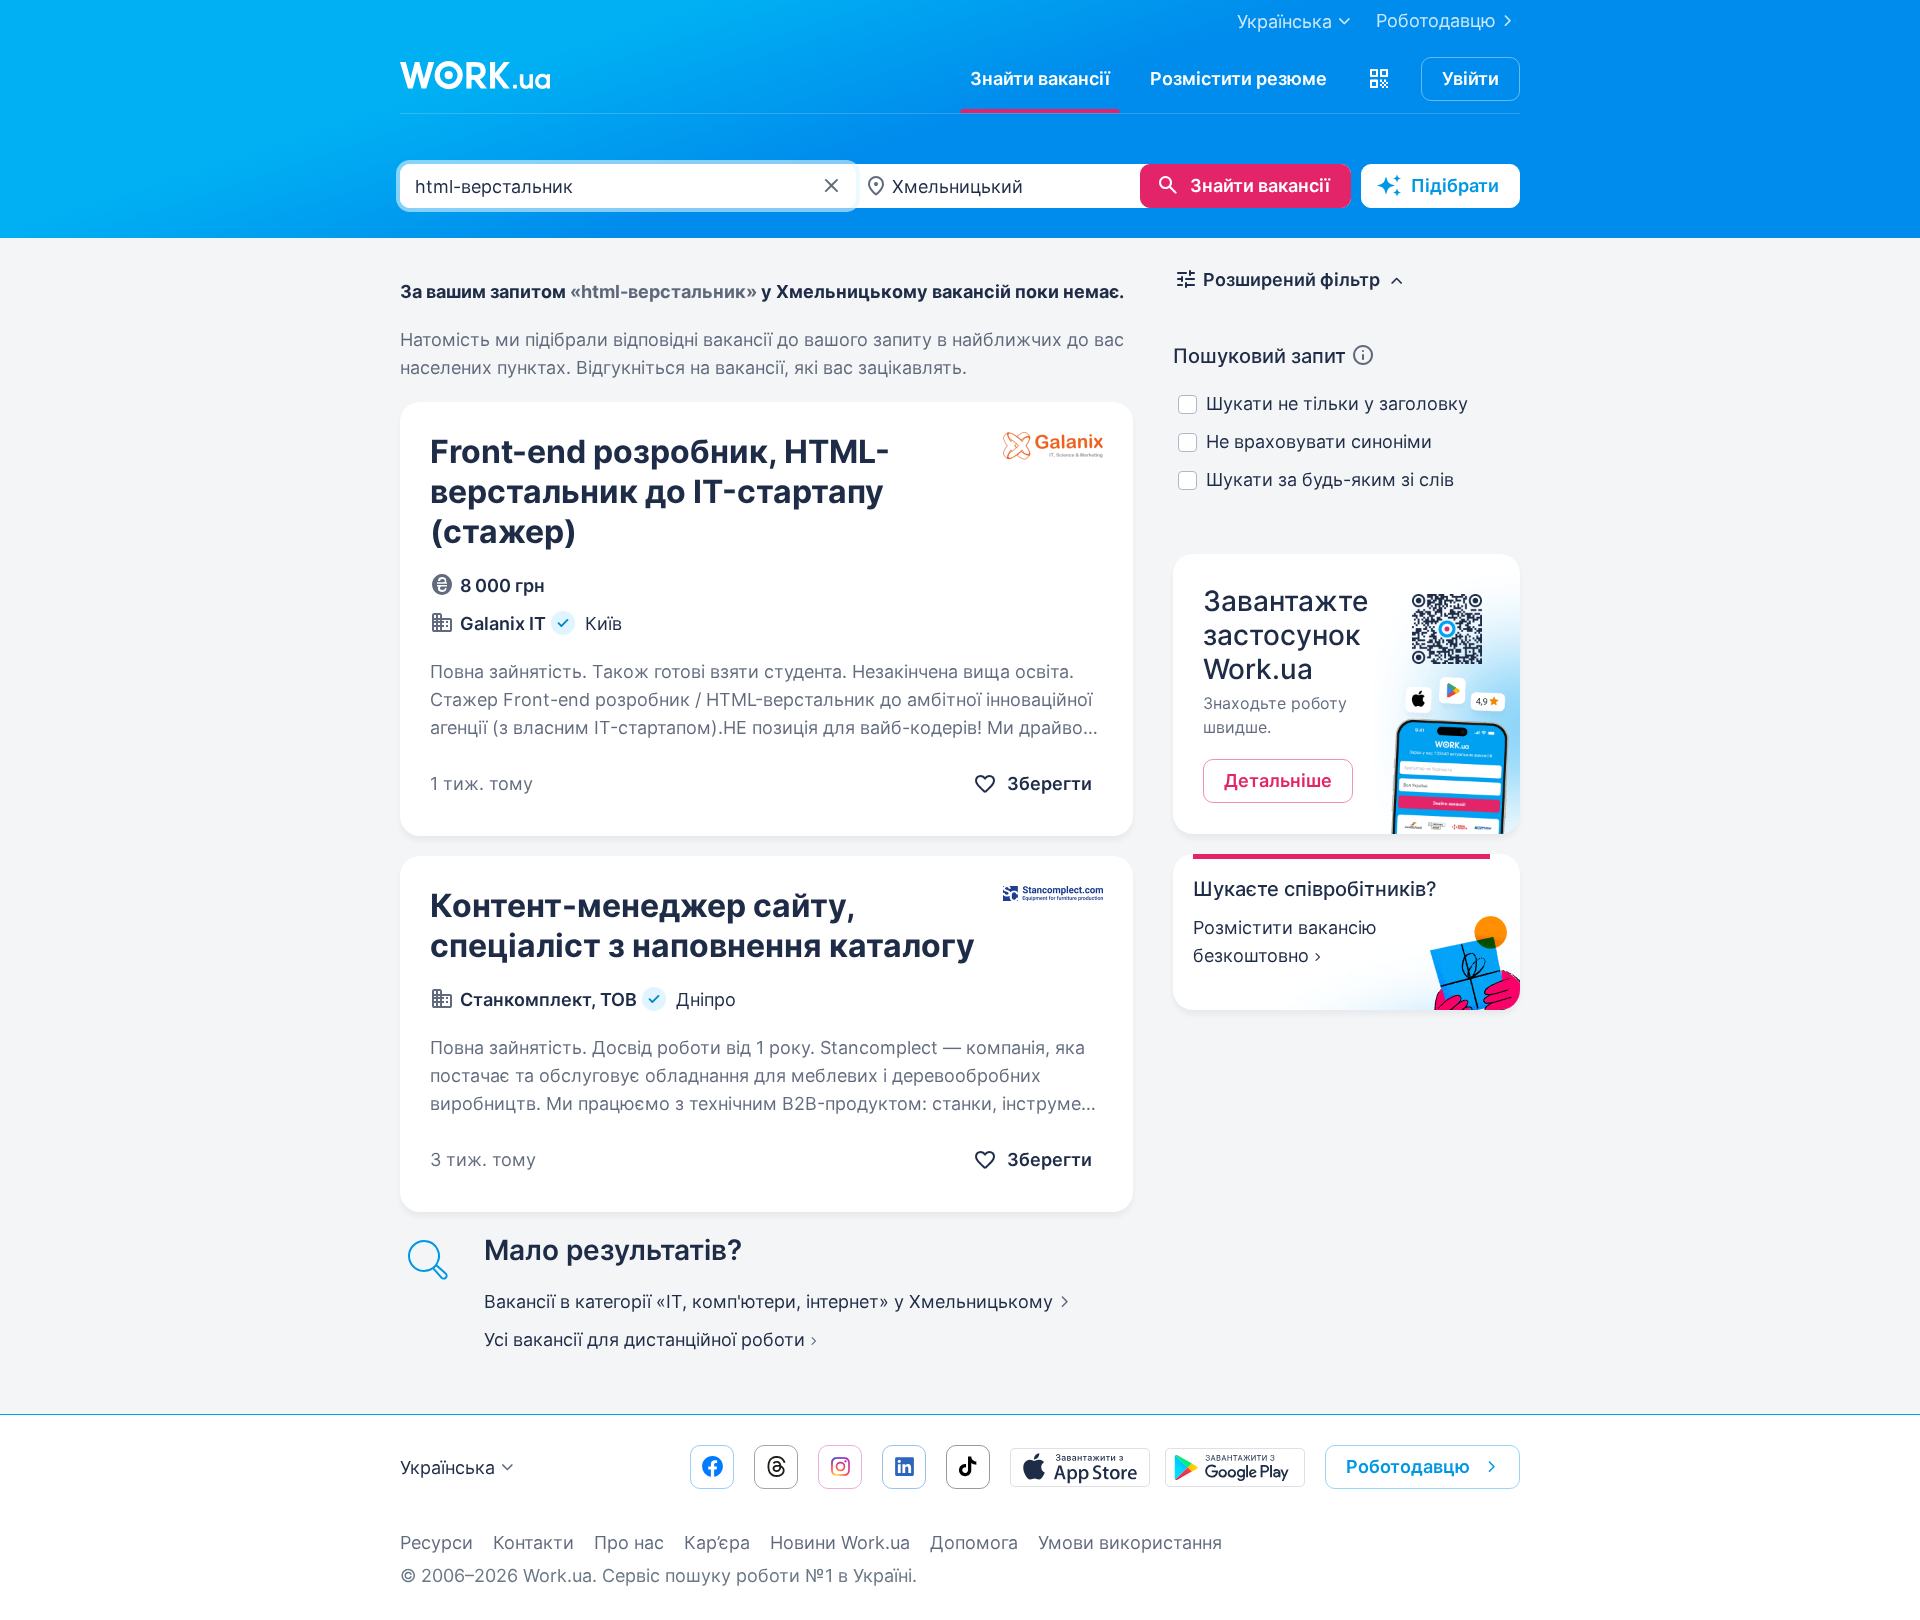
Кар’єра (717, 1542)
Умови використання (1130, 1542)
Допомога (974, 1542)
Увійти (1470, 78)
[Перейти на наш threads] (776, 1467)
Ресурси (436, 1542)
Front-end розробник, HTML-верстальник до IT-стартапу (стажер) (660, 491)
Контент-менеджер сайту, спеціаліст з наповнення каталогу (702, 925)
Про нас (629, 1542)
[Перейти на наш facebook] (712, 1467)
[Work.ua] (475, 75)
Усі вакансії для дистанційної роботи (644, 1339)
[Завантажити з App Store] (1080, 1467)
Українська (447, 1467)
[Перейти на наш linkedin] (904, 1467)
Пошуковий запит (1259, 356)
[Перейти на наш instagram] (840, 1467)
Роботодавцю (1436, 20)
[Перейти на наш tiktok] (968, 1467)
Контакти (533, 1542)
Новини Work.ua (840, 1542)
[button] (1379, 79)
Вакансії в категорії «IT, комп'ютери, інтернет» (768, 1301)
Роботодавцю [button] (1408, 1466)
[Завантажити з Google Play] (1235, 1467)
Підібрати (1455, 185)
